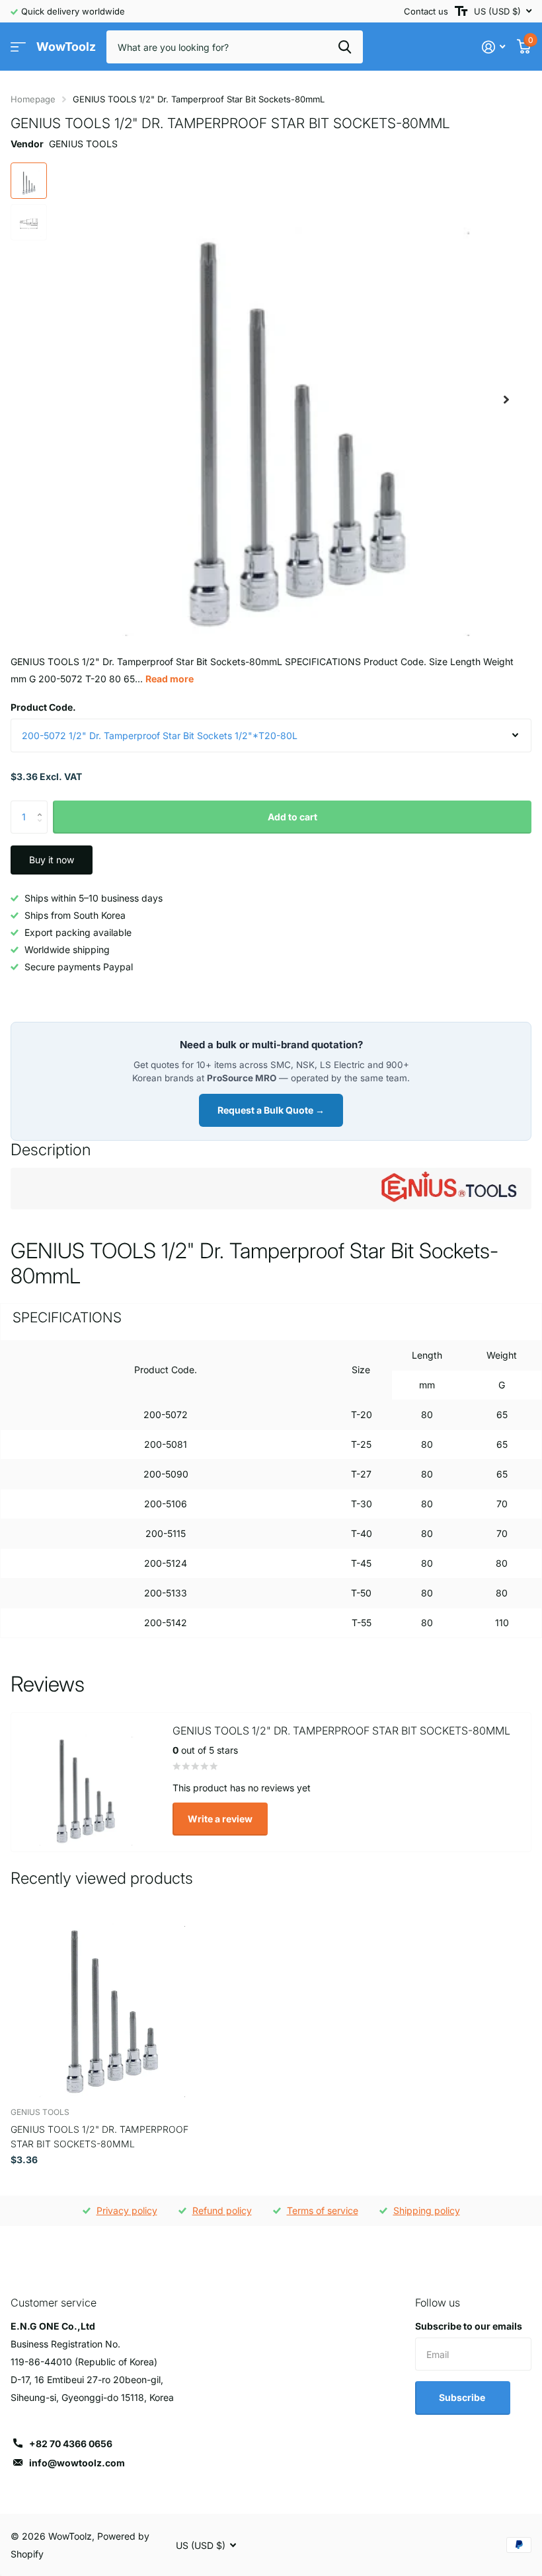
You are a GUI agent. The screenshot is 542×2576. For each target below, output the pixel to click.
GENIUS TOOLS (83, 144)
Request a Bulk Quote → (271, 1110)
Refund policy (222, 2210)
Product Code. (43, 707)
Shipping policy (427, 2210)
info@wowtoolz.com (77, 2463)
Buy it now (52, 860)
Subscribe (463, 2397)
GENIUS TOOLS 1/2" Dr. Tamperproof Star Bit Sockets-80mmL (99, 2136)
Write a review (220, 1819)
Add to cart (292, 817)
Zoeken (345, 47)
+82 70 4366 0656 (71, 2444)
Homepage (33, 99)
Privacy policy (127, 2210)
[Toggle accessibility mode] (461, 11)
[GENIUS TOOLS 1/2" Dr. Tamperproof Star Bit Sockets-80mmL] (111, 1997)
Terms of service (323, 2210)
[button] (506, 399)
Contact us (426, 11)
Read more (170, 679)
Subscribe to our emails (469, 2326)
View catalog (18, 47)
